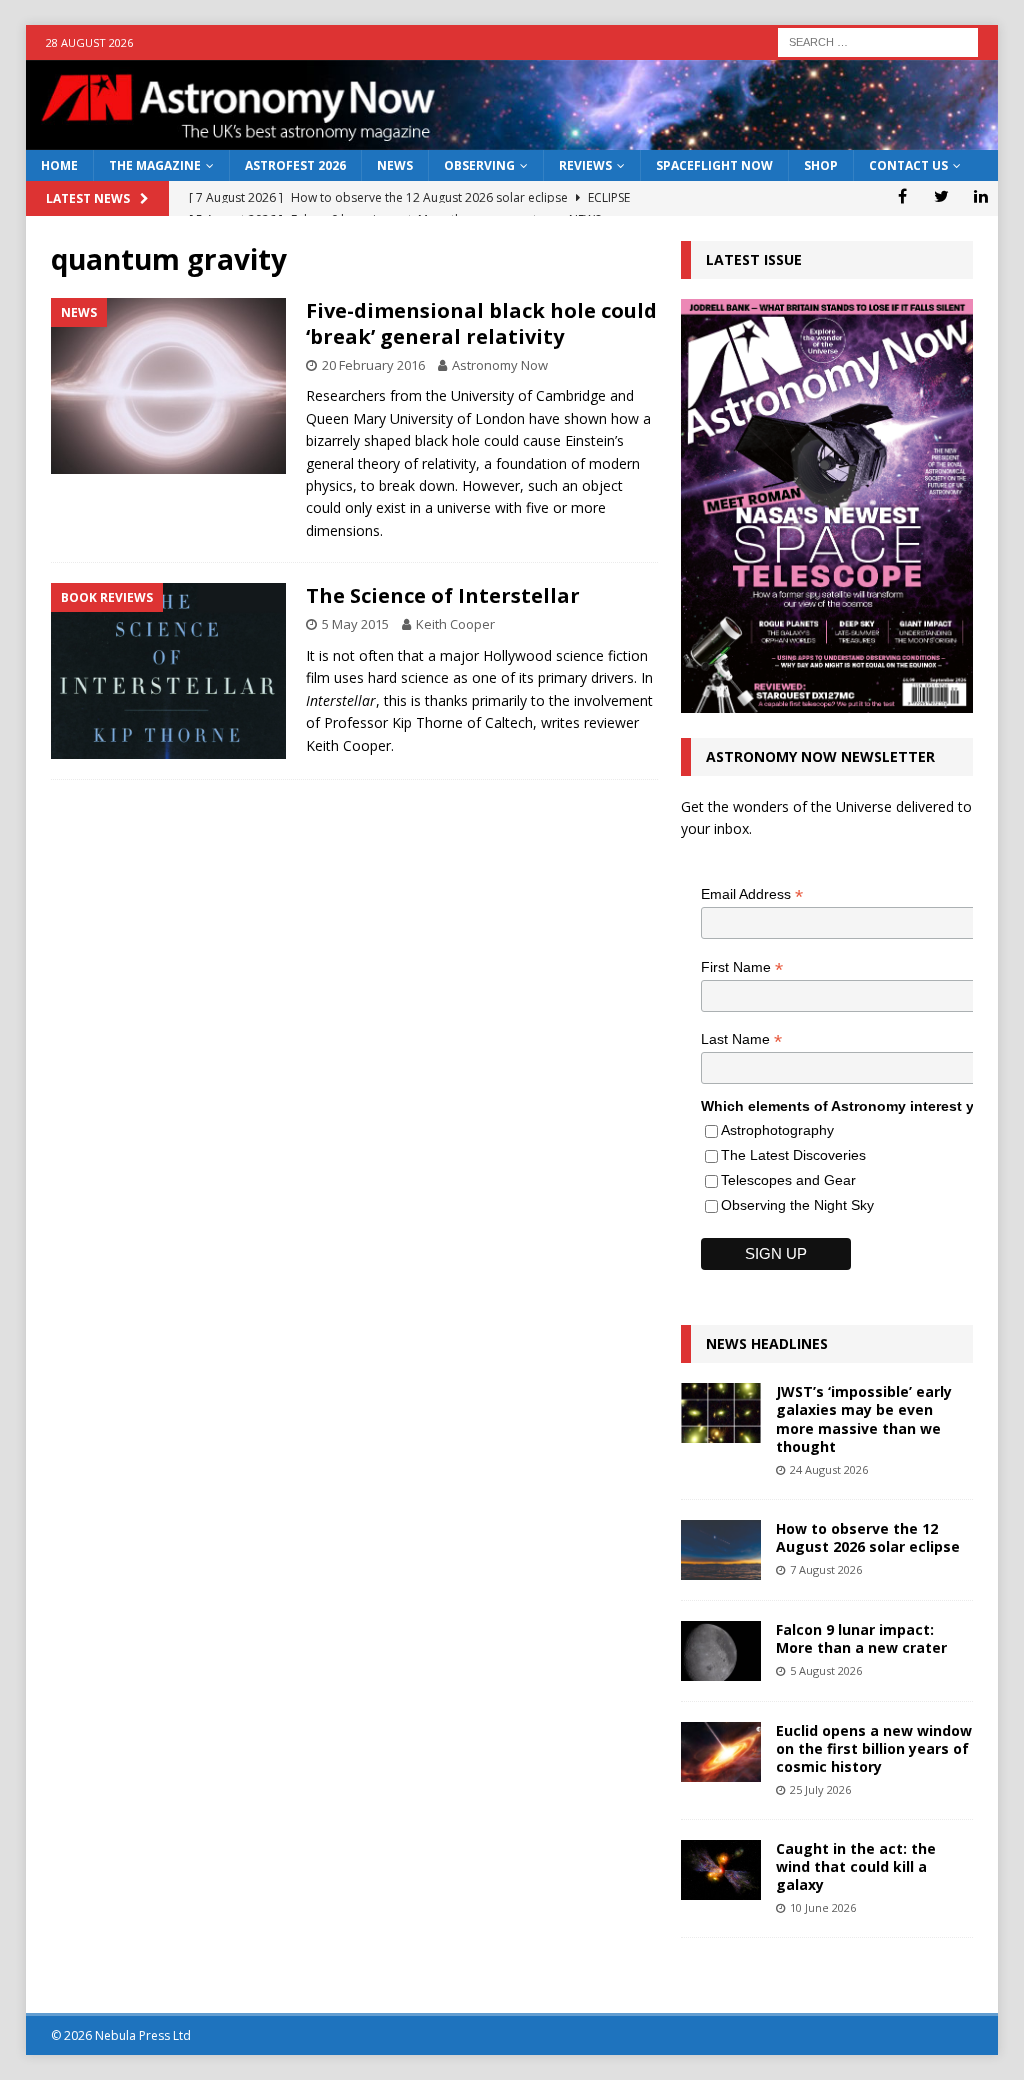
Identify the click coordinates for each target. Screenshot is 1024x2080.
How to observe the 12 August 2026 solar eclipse (868, 1537)
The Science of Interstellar (443, 595)
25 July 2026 (820, 1789)
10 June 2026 (823, 1907)
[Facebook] (902, 196)
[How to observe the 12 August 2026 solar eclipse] (721, 1550)
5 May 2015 (355, 624)
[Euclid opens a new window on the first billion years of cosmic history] (721, 1752)
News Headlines (767, 1343)
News (395, 165)
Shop (821, 165)
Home (59, 165)
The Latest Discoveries (793, 1155)
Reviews (585, 165)
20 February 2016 (373, 365)
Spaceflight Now (714, 165)
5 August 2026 (826, 1670)
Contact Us (908, 165)
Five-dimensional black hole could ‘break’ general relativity (481, 323)
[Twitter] (941, 196)
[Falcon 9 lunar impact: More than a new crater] (721, 1651)
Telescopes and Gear (788, 1180)
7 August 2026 (826, 1569)
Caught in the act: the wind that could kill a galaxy (856, 1866)
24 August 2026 (829, 1469)
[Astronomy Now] (512, 138)
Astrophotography (777, 1130)
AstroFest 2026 (295, 165)
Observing (479, 165)
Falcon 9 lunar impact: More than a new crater (861, 1638)
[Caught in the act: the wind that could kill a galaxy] (721, 1870)
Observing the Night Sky (797, 1205)
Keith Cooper (455, 624)
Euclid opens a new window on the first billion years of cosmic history (874, 1748)
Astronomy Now (500, 365)
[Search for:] (878, 40)
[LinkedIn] (980, 196)
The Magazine (155, 165)
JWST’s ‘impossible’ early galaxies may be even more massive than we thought (864, 1419)
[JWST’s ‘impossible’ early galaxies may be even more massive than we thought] (721, 1413)
